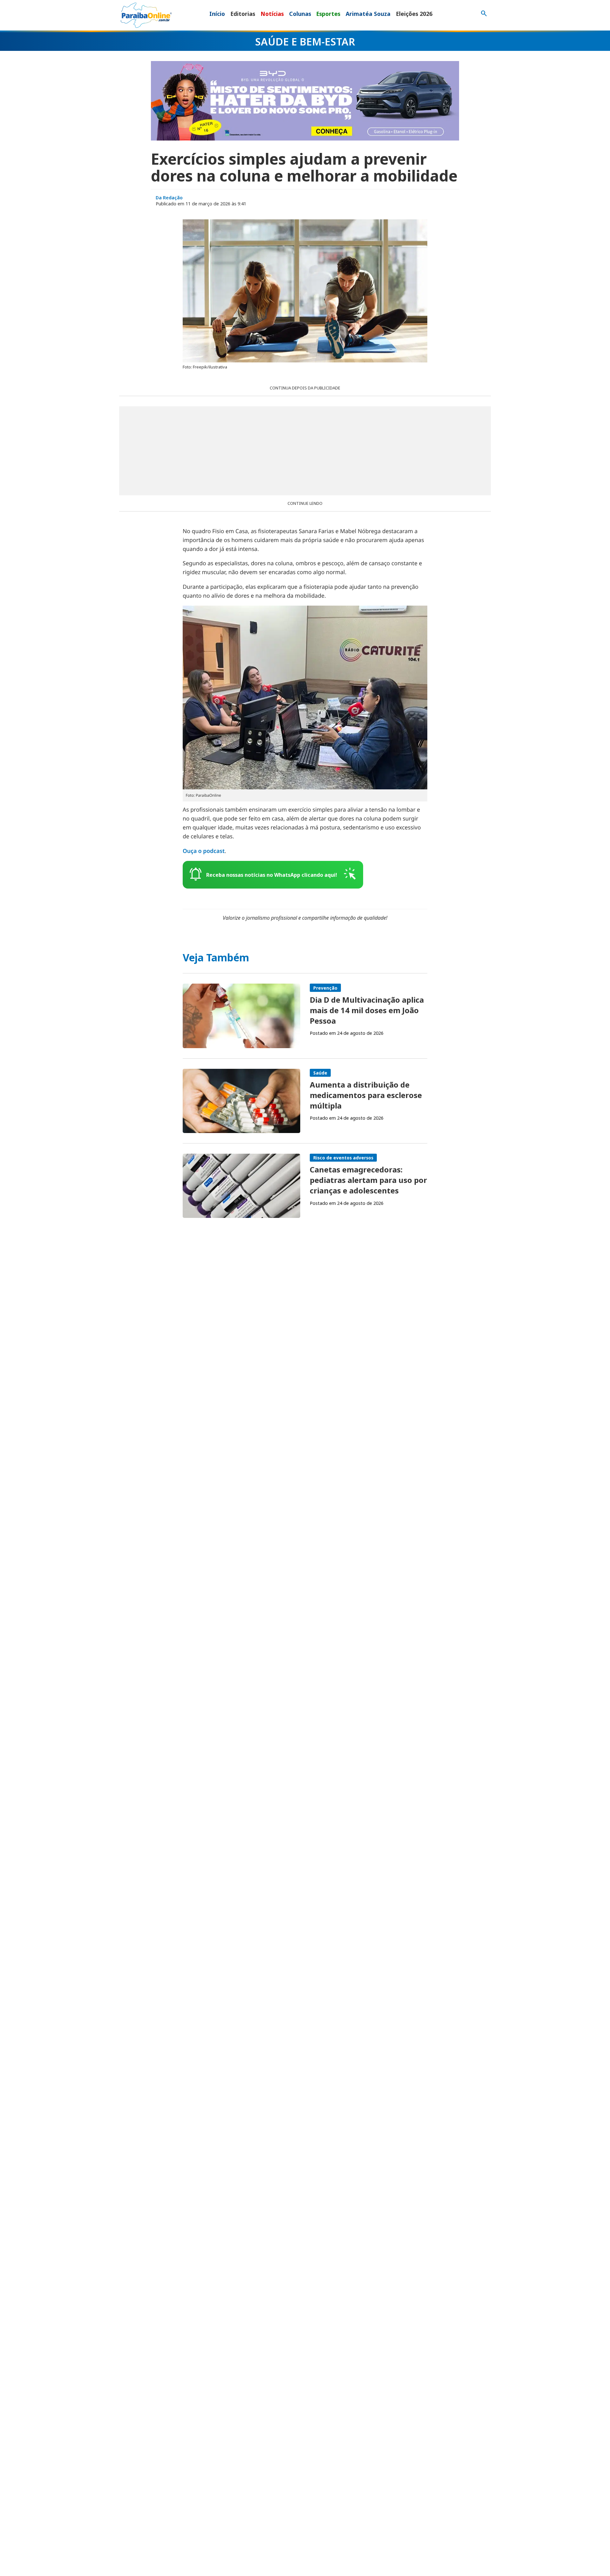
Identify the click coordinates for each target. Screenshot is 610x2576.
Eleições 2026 (414, 14)
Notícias (272, 14)
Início (217, 14)
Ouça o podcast (204, 851)
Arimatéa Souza (368, 14)
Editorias (243, 14)
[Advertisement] (305, 451)
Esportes (328, 14)
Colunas (300, 14)
